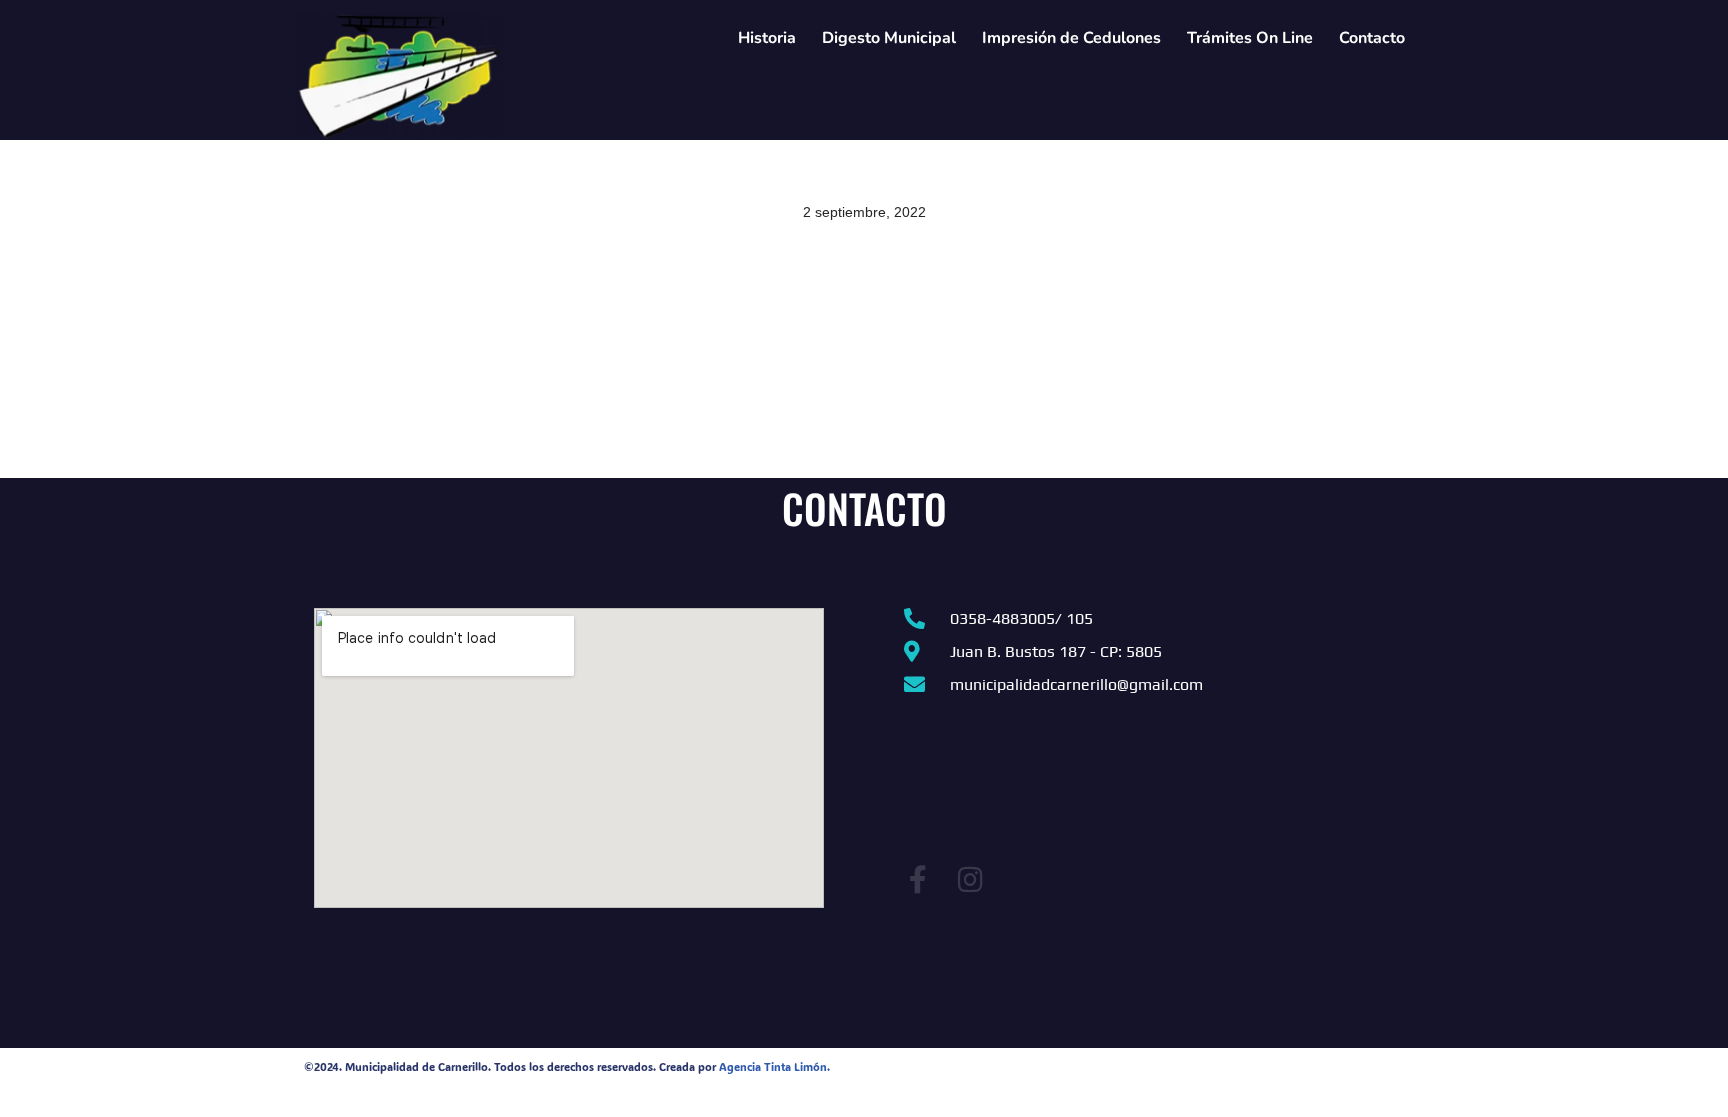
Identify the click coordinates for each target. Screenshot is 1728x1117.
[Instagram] (970, 880)
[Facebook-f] (918, 880)
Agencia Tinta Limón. (774, 1067)
